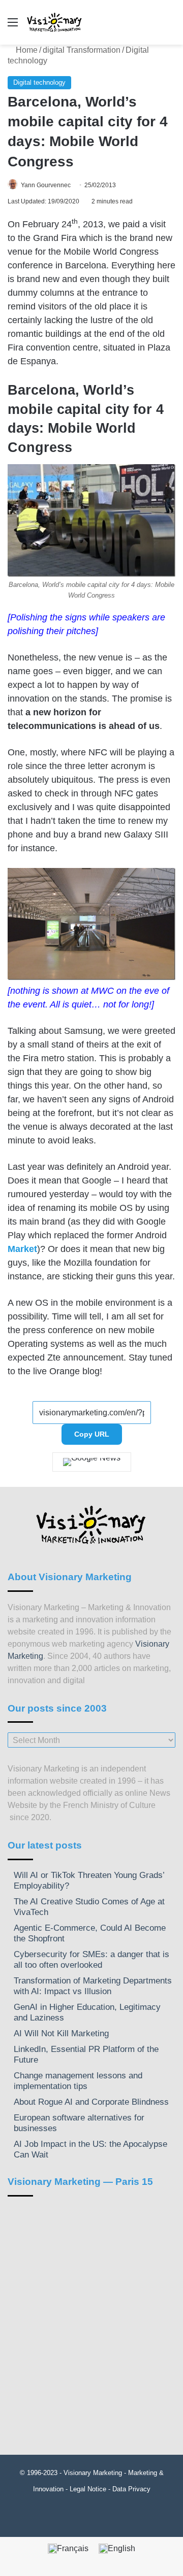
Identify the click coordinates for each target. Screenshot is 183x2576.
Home (26, 50)
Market (22, 1249)
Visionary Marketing (93, 2473)
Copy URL (92, 1434)
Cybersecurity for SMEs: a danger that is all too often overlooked (91, 1960)
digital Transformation (82, 50)
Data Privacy (131, 2489)
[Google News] (92, 1462)
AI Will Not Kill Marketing (61, 2033)
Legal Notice (88, 2489)
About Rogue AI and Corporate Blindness (91, 2102)
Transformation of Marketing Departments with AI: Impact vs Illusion (93, 1986)
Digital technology (39, 82)
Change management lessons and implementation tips (78, 2081)
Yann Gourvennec (46, 185)
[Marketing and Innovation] (55, 22)
